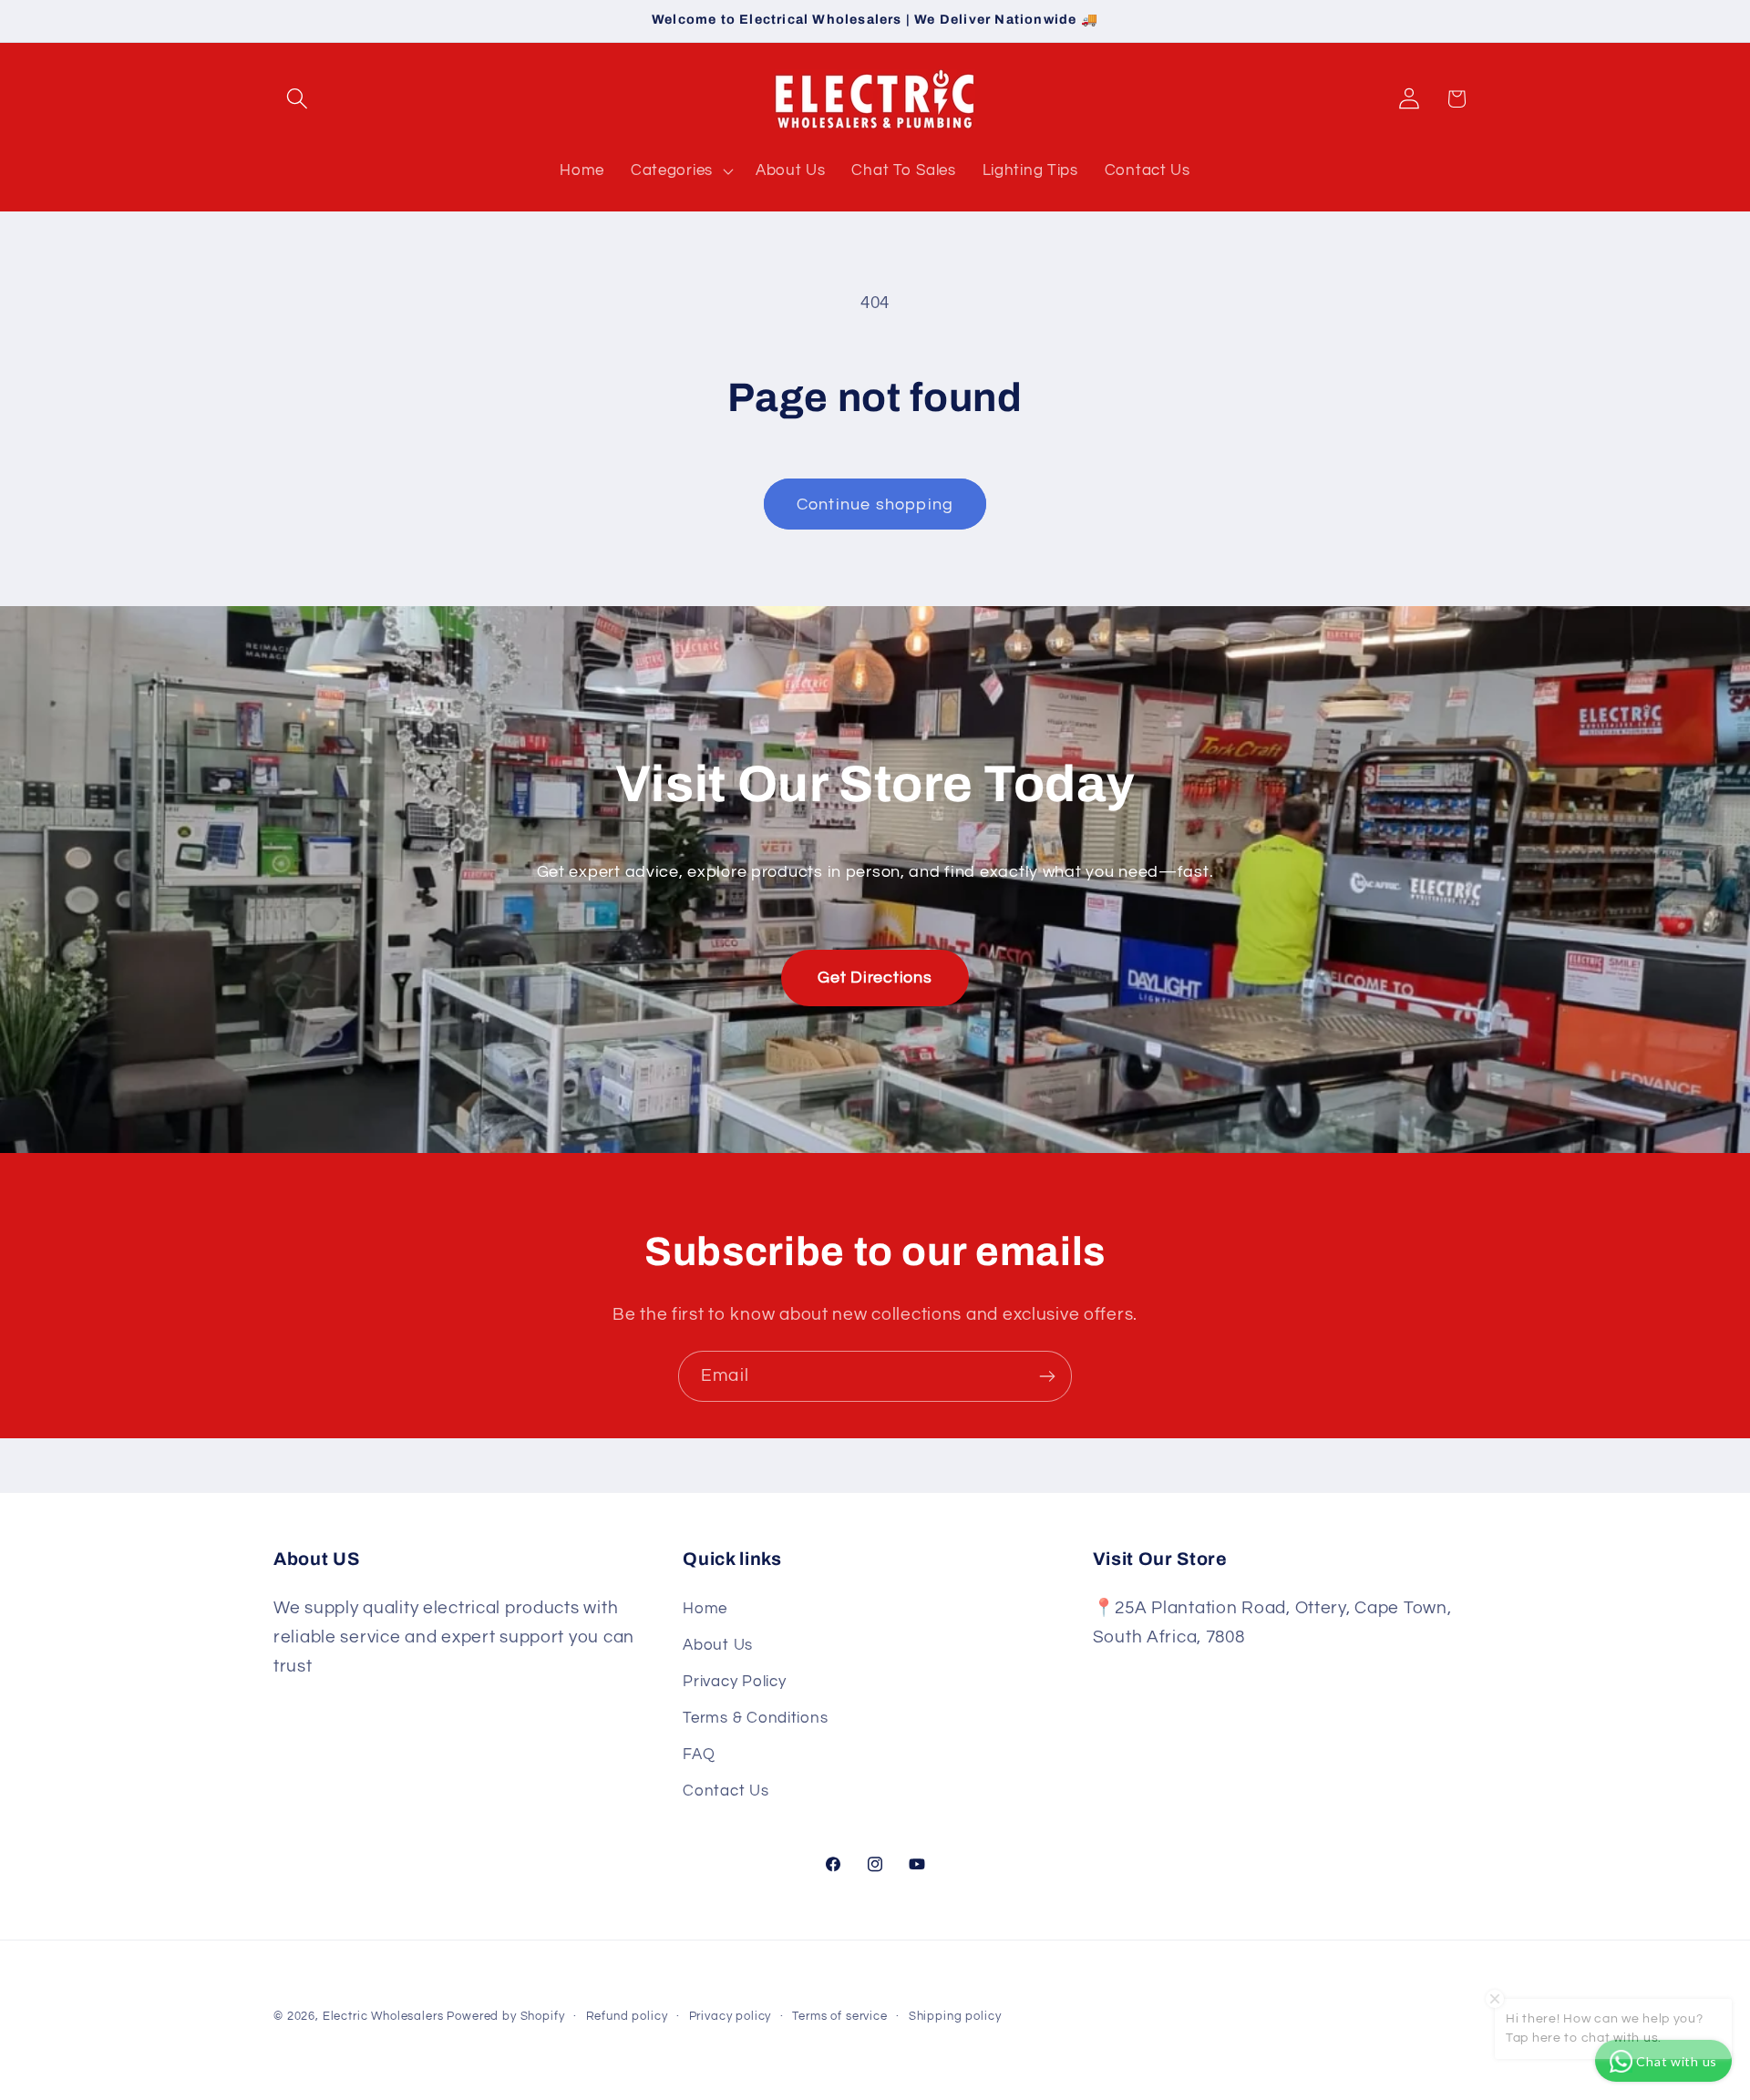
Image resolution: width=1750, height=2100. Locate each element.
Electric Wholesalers (383, 2016)
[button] (298, 99)
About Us (718, 1645)
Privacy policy (731, 2016)
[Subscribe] (1047, 1376)
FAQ (699, 1755)
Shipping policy (955, 2016)
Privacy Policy (734, 1682)
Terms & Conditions (755, 1718)
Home (705, 1609)
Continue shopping (875, 504)
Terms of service (839, 2016)
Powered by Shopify (505, 2016)
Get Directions (875, 978)
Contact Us (726, 1791)
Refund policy (627, 2016)
